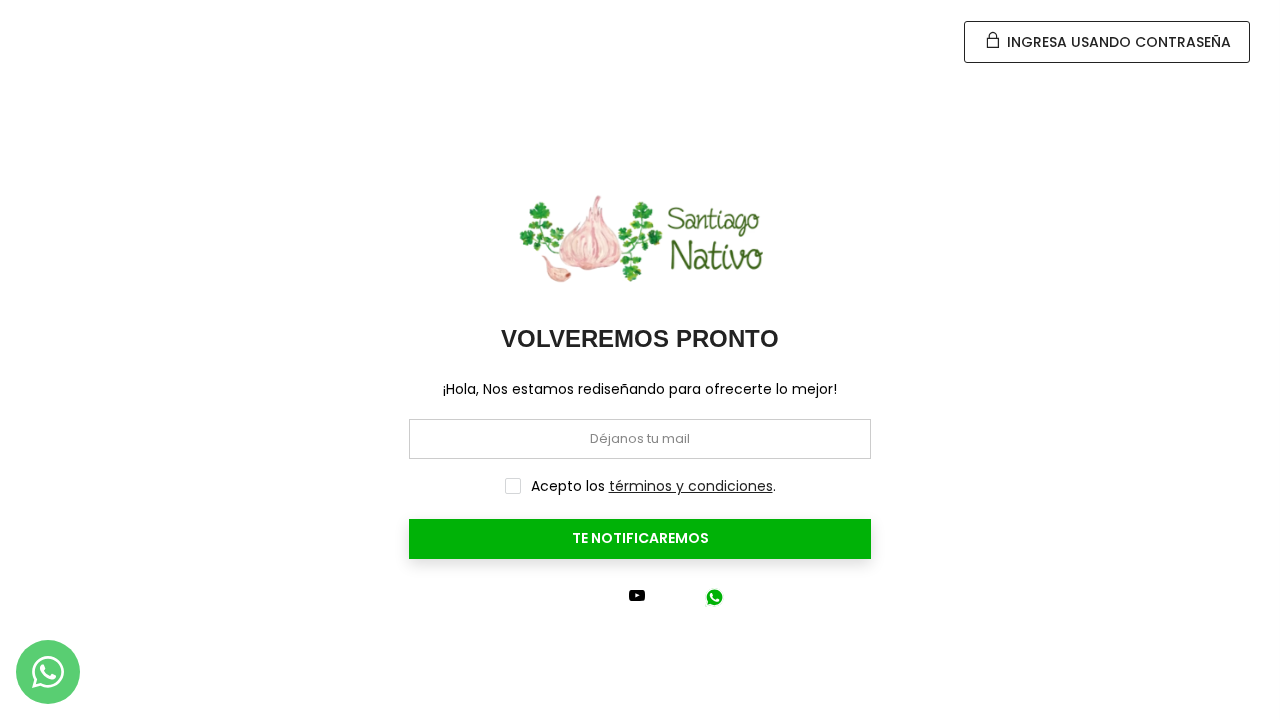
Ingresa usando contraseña (1117, 42)
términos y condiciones (691, 486)
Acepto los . (653, 486)
